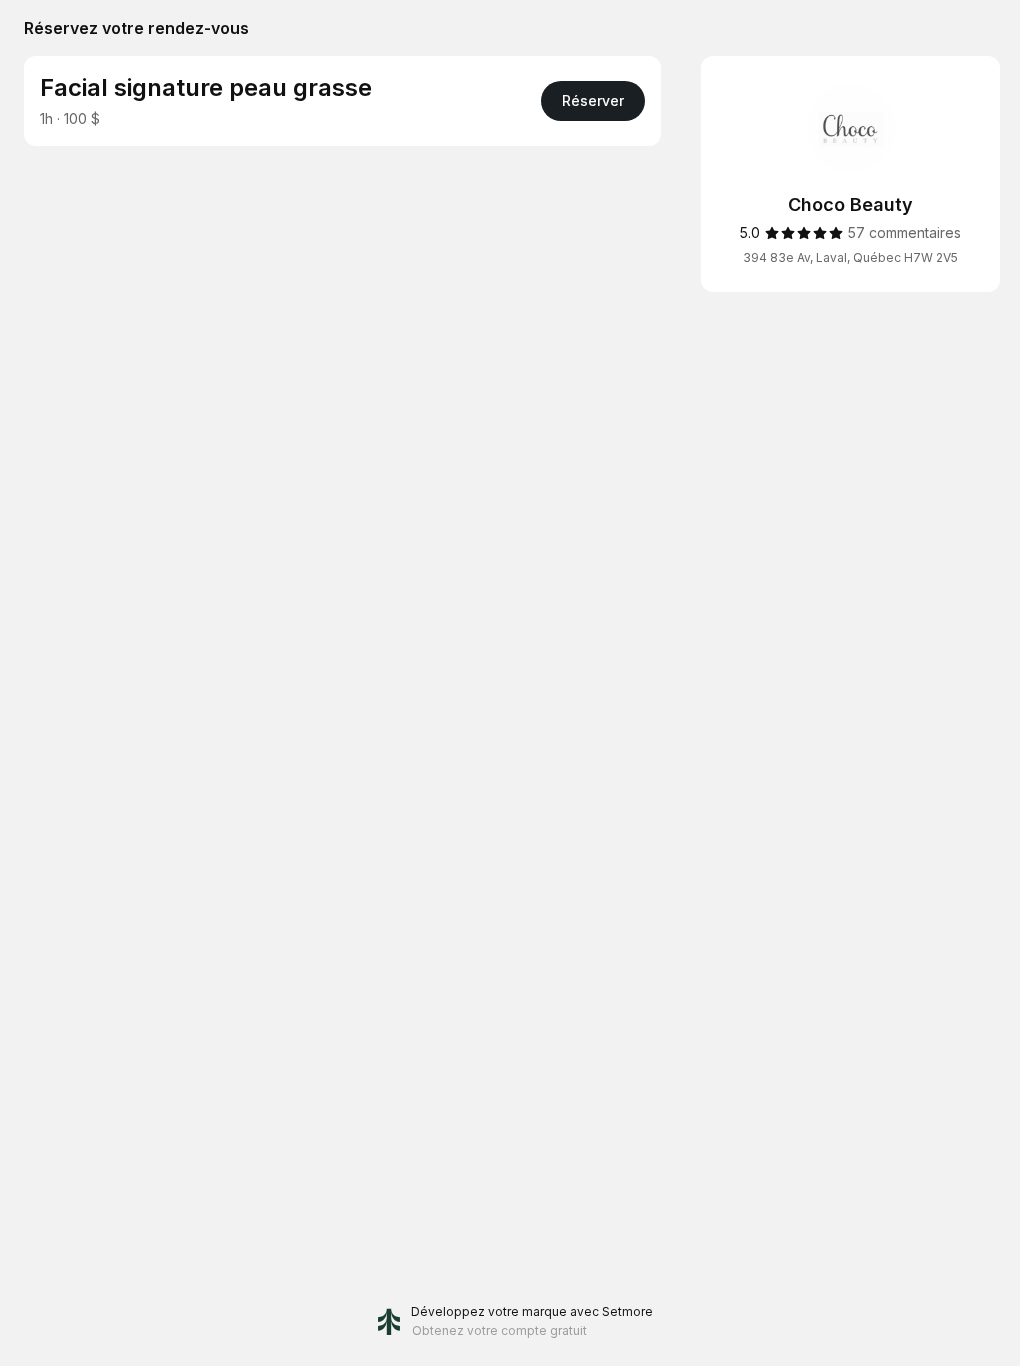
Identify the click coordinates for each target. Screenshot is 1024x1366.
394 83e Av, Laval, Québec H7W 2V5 (850, 257)
